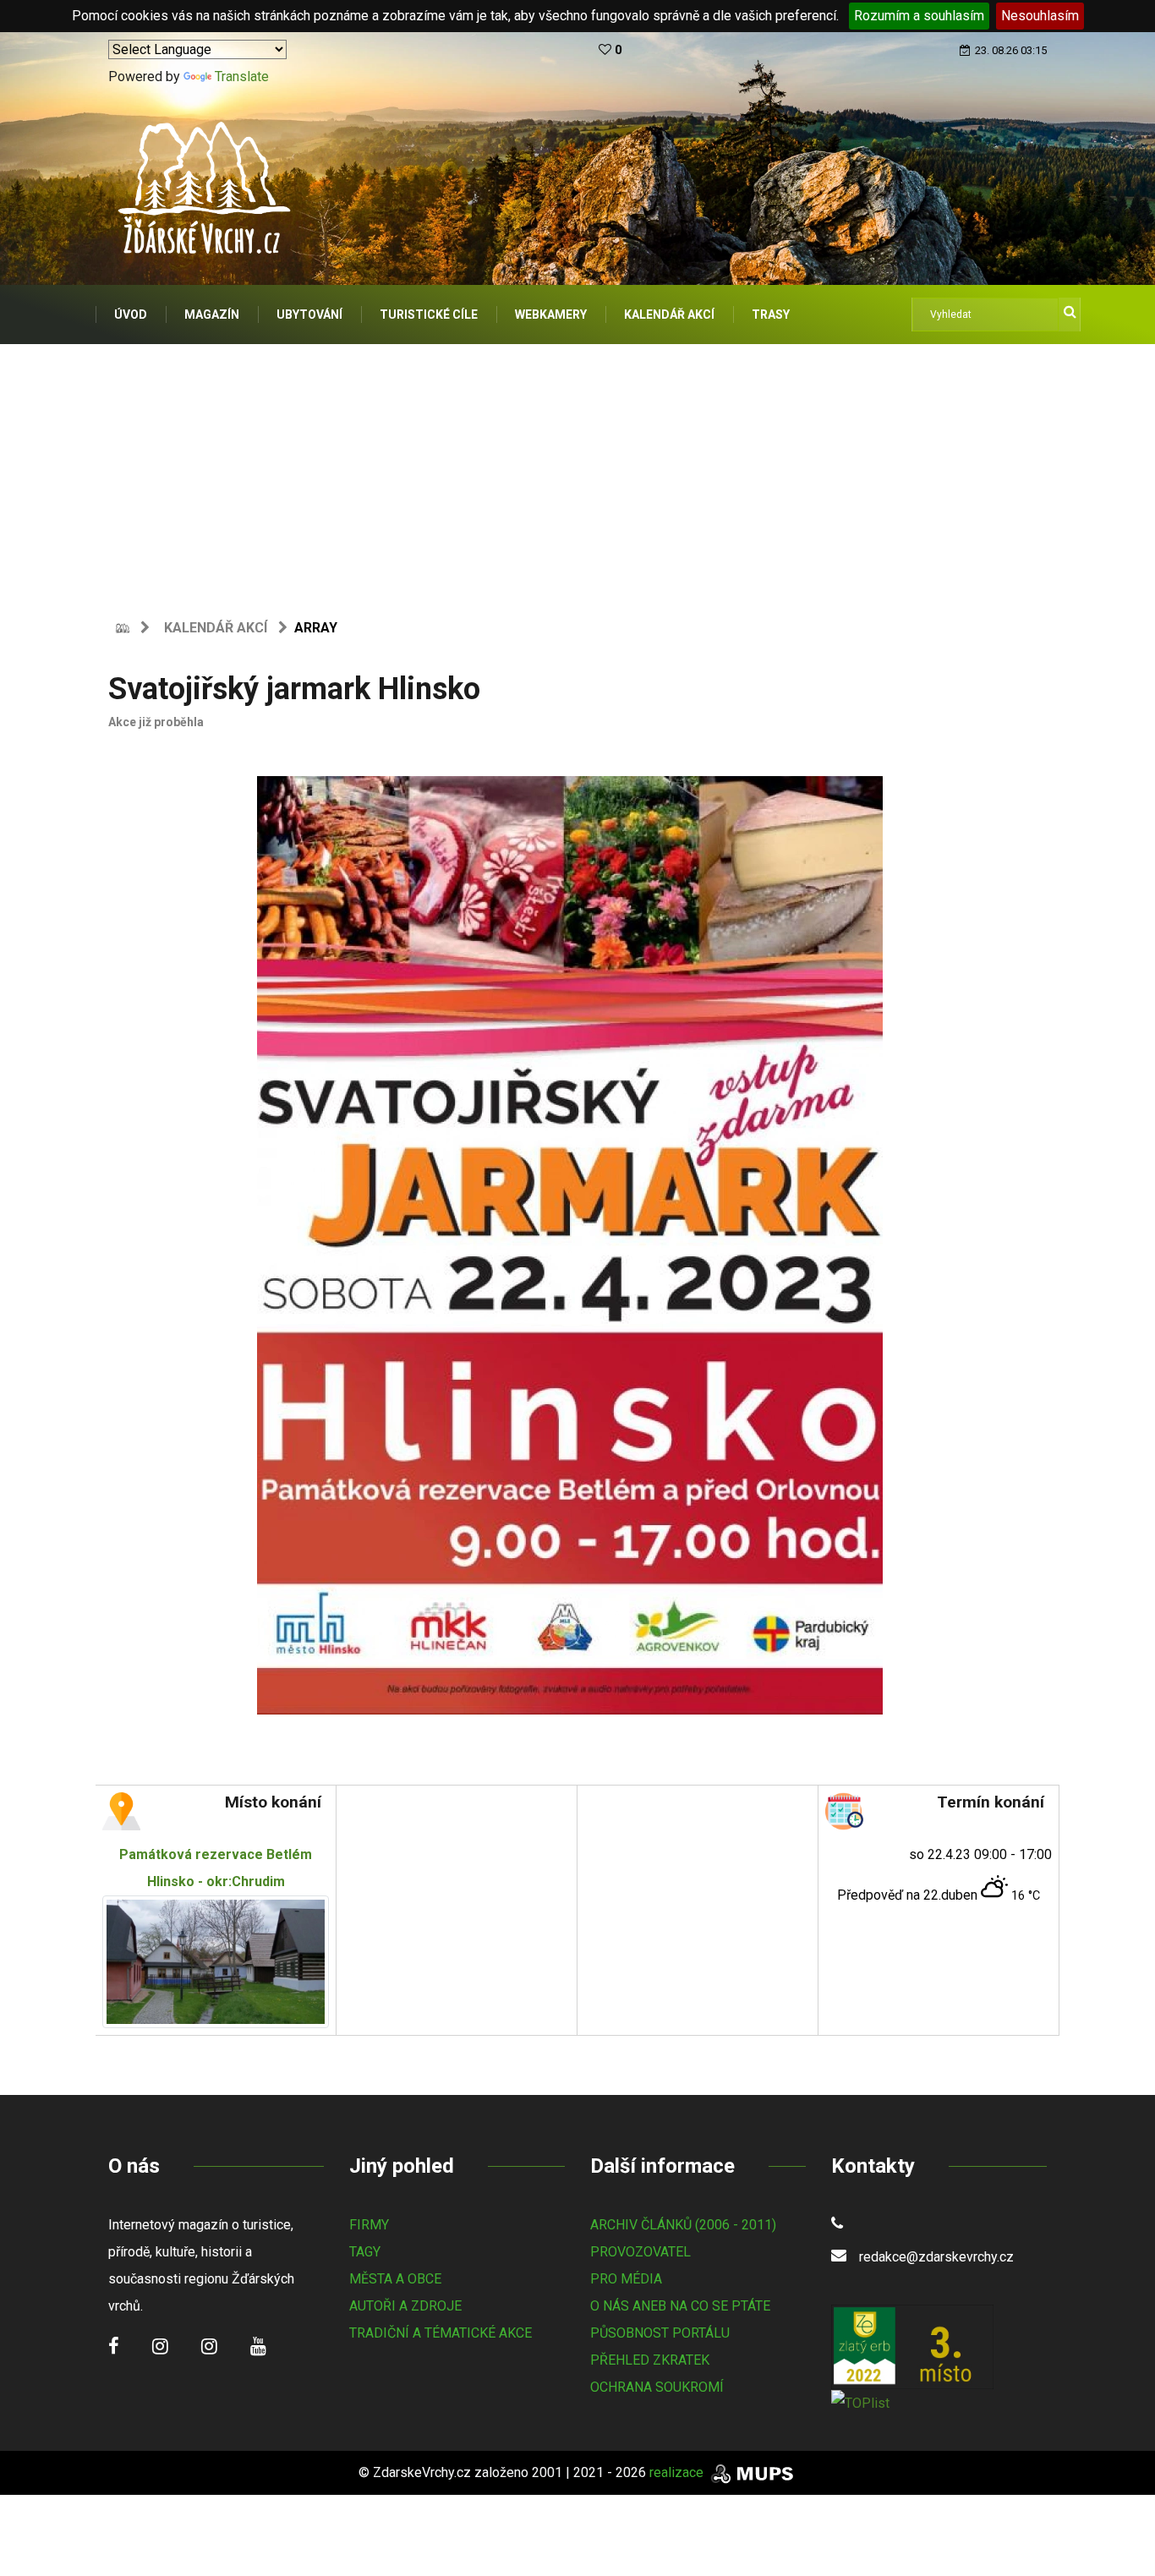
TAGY (365, 2252)
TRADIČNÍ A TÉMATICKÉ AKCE (441, 2333)
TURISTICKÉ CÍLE (429, 314)
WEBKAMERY (551, 314)
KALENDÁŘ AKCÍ (669, 314)
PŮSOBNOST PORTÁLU (660, 2333)
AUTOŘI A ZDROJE (405, 2306)
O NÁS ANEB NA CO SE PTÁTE (680, 2306)
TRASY (771, 314)
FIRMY (369, 2225)
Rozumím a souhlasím (919, 16)
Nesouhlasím (1040, 16)
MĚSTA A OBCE (395, 2279)
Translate (242, 77)
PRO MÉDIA (626, 2279)
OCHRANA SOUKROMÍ (657, 2387)
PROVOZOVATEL (640, 2252)
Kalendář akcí (216, 628)
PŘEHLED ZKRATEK (650, 2360)
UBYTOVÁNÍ (309, 314)
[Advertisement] (577, 471)
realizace (678, 2472)
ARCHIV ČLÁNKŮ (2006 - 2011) (683, 2225)
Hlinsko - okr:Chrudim (216, 1868)
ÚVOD (131, 314)
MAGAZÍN (212, 314)
